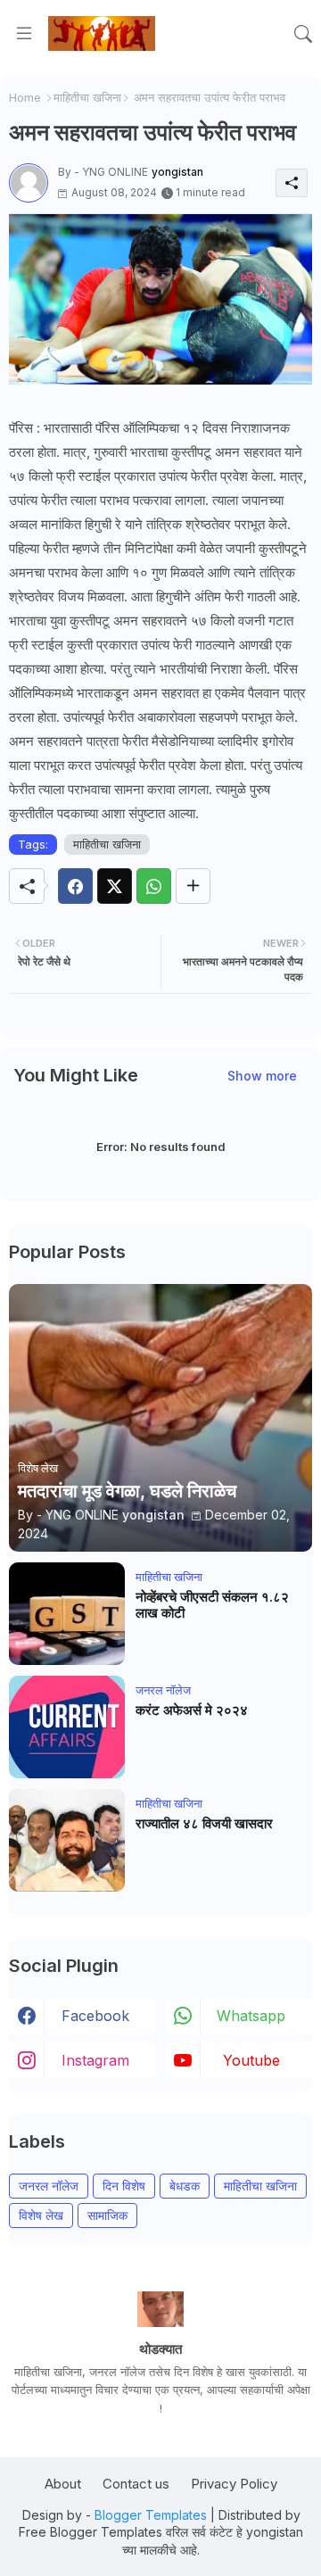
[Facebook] (75, 886)
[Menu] (24, 34)
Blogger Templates (151, 2515)
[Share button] (193, 886)
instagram (95, 2060)
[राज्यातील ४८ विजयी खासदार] (67, 1840)
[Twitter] (115, 886)
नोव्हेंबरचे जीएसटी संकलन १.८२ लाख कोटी (212, 1605)
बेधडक (185, 2186)
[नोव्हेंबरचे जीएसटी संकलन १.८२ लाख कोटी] (67, 1614)
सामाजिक (107, 2215)
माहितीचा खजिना (87, 97)
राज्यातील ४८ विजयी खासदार (204, 1824)
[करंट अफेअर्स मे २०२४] (67, 1727)
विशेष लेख (41, 2215)
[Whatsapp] (154, 886)
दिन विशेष (124, 2186)
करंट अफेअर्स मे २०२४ (192, 1710)
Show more (262, 1076)
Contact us (136, 2484)
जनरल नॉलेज (49, 2186)
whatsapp (251, 2016)
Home (25, 97)
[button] (303, 34)
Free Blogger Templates (91, 2532)
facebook (95, 2016)
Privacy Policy (234, 2484)
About (63, 2484)
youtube (251, 2060)
